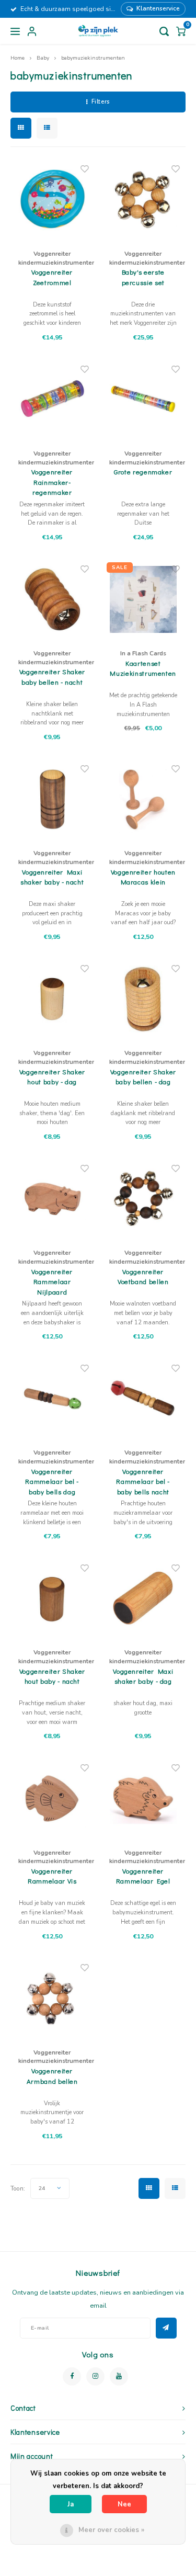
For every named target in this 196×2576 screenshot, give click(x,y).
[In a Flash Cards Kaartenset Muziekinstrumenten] (143, 599)
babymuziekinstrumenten (93, 58)
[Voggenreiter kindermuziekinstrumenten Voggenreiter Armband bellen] (53, 1998)
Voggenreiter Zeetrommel (52, 277)
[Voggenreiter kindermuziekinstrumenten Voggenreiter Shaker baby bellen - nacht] (53, 599)
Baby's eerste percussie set (143, 277)
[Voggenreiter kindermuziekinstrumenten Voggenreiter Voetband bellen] (143, 1199)
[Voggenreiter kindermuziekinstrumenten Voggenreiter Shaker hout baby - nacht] (53, 1599)
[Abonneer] (166, 2328)
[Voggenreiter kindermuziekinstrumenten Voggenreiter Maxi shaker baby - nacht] (53, 799)
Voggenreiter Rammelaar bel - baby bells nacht (143, 1481)
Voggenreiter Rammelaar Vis (52, 1876)
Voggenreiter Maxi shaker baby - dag (143, 1676)
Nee (124, 2504)
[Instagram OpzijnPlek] (95, 2376)
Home (18, 58)
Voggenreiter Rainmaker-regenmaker (52, 482)
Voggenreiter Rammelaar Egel (143, 1876)
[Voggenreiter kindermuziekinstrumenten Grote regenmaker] (143, 399)
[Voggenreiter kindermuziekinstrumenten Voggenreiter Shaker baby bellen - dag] (143, 999)
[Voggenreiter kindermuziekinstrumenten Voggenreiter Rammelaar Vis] (53, 1798)
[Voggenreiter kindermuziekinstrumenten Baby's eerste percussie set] (143, 200)
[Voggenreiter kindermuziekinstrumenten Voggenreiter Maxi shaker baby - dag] (143, 1599)
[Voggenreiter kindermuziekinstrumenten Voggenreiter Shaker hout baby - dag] (53, 999)
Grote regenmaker (143, 472)
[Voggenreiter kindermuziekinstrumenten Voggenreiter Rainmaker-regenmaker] (53, 399)
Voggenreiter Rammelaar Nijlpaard (52, 1281)
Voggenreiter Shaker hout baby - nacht (52, 1676)
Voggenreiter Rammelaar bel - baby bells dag (52, 1481)
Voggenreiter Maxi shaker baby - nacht (52, 877)
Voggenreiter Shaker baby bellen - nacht (52, 677)
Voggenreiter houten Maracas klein (143, 877)
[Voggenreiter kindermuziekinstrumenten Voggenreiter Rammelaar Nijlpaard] (53, 1199)
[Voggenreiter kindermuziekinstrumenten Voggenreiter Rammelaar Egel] (143, 1798)
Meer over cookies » (111, 2530)
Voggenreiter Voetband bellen (143, 1276)
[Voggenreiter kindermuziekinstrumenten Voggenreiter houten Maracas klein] (143, 799)
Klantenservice (158, 8)
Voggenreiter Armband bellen (52, 2076)
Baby (43, 58)
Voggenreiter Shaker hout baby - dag (52, 1077)
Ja (71, 2504)
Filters (101, 102)
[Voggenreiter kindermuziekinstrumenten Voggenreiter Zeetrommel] (53, 200)
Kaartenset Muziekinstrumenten (143, 668)
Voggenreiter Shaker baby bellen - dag (143, 1077)
